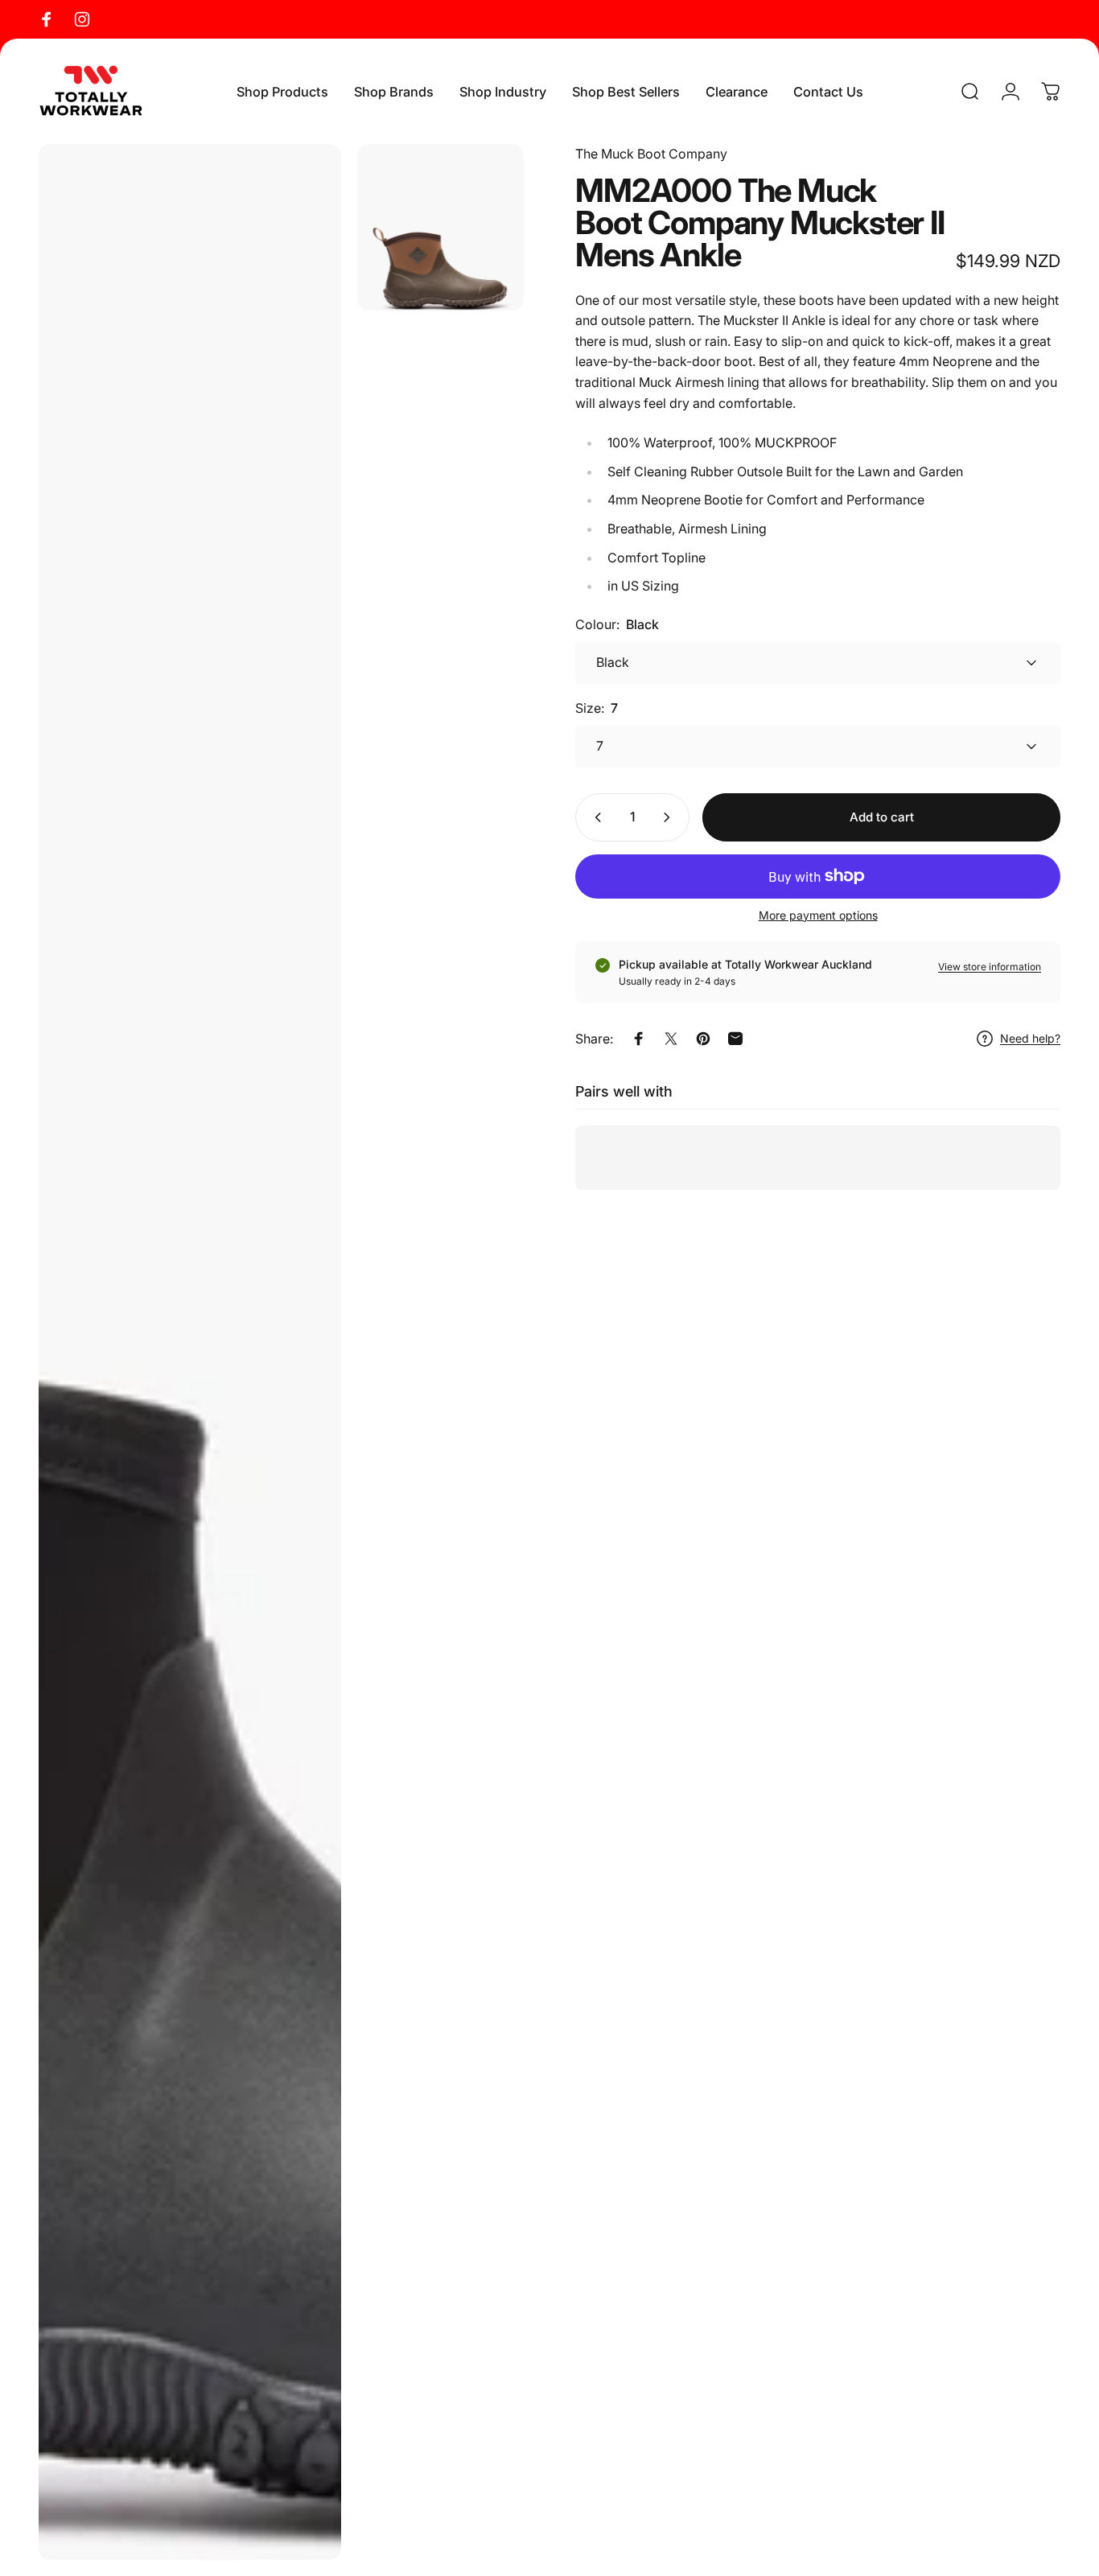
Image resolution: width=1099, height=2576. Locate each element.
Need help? (1030, 1038)
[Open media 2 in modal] (440, 227)
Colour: (617, 624)
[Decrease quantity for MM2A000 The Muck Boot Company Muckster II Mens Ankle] (595, 817)
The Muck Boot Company (651, 154)
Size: (597, 708)
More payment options (818, 915)
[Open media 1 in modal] (190, 1352)
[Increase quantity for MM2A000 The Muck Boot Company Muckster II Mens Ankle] (670, 817)
